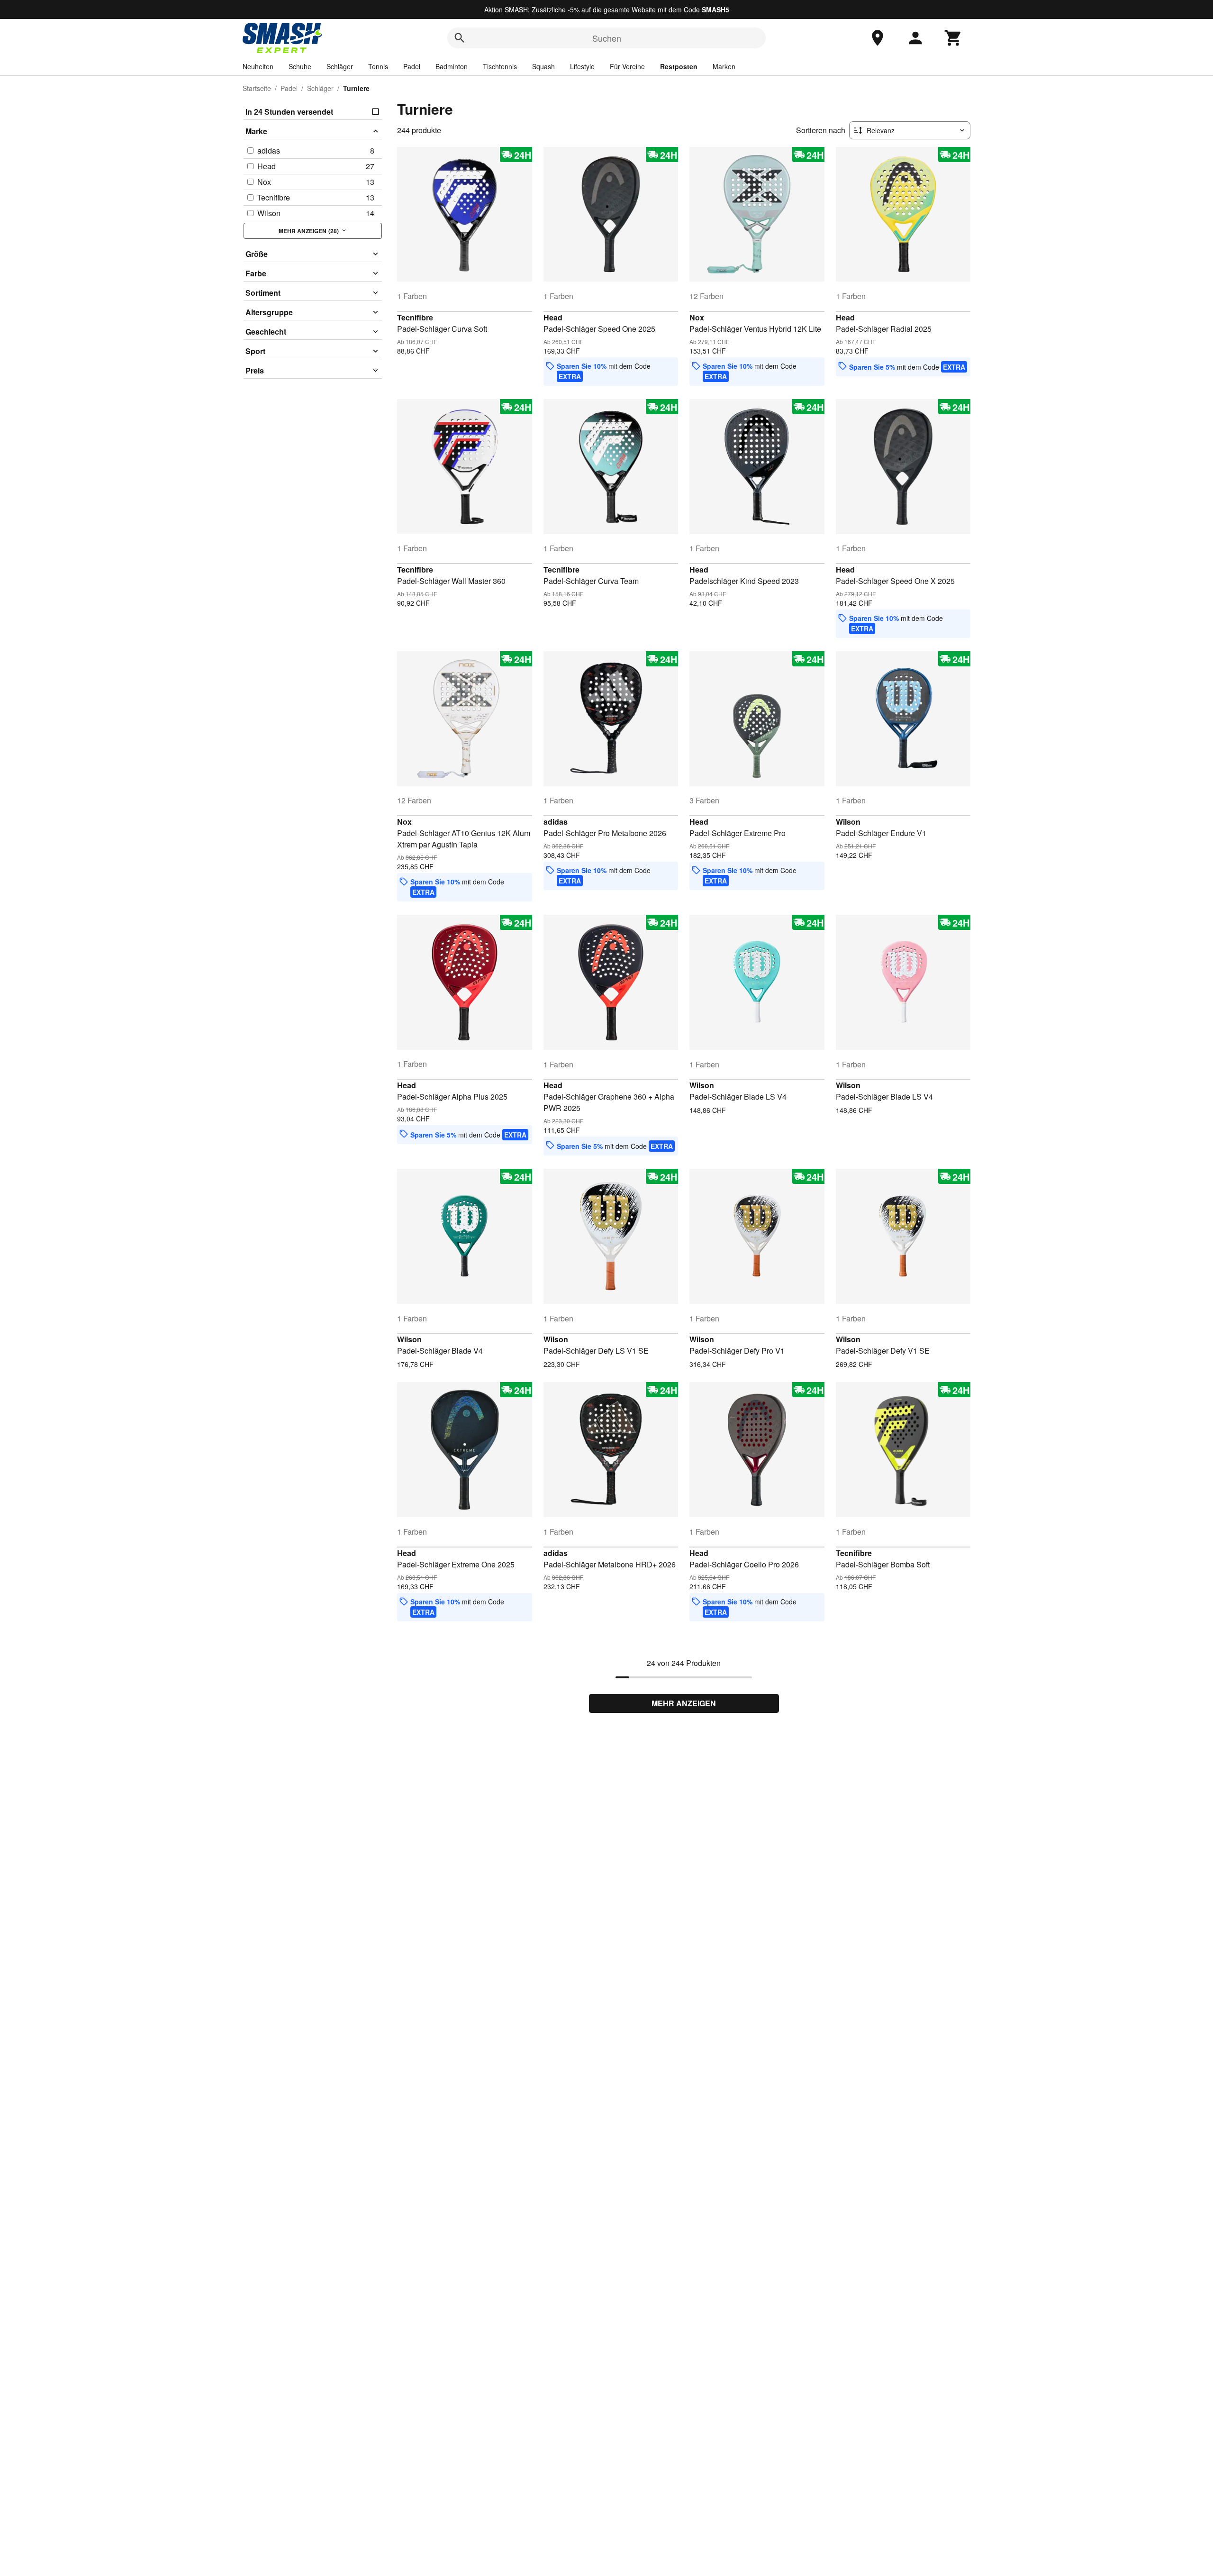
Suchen (607, 38)
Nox (697, 317)
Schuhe (300, 66)
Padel (412, 66)
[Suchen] (460, 38)
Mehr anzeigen (684, 1703)
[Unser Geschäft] (878, 38)
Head (553, 317)
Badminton (452, 66)
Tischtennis (500, 66)
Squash (543, 66)
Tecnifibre (415, 317)
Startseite (257, 88)
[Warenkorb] (953, 38)
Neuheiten (258, 66)
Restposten (679, 66)
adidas (556, 822)
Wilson (848, 822)
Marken (724, 66)
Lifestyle (582, 66)
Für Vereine (627, 66)
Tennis (378, 66)
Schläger (340, 66)
